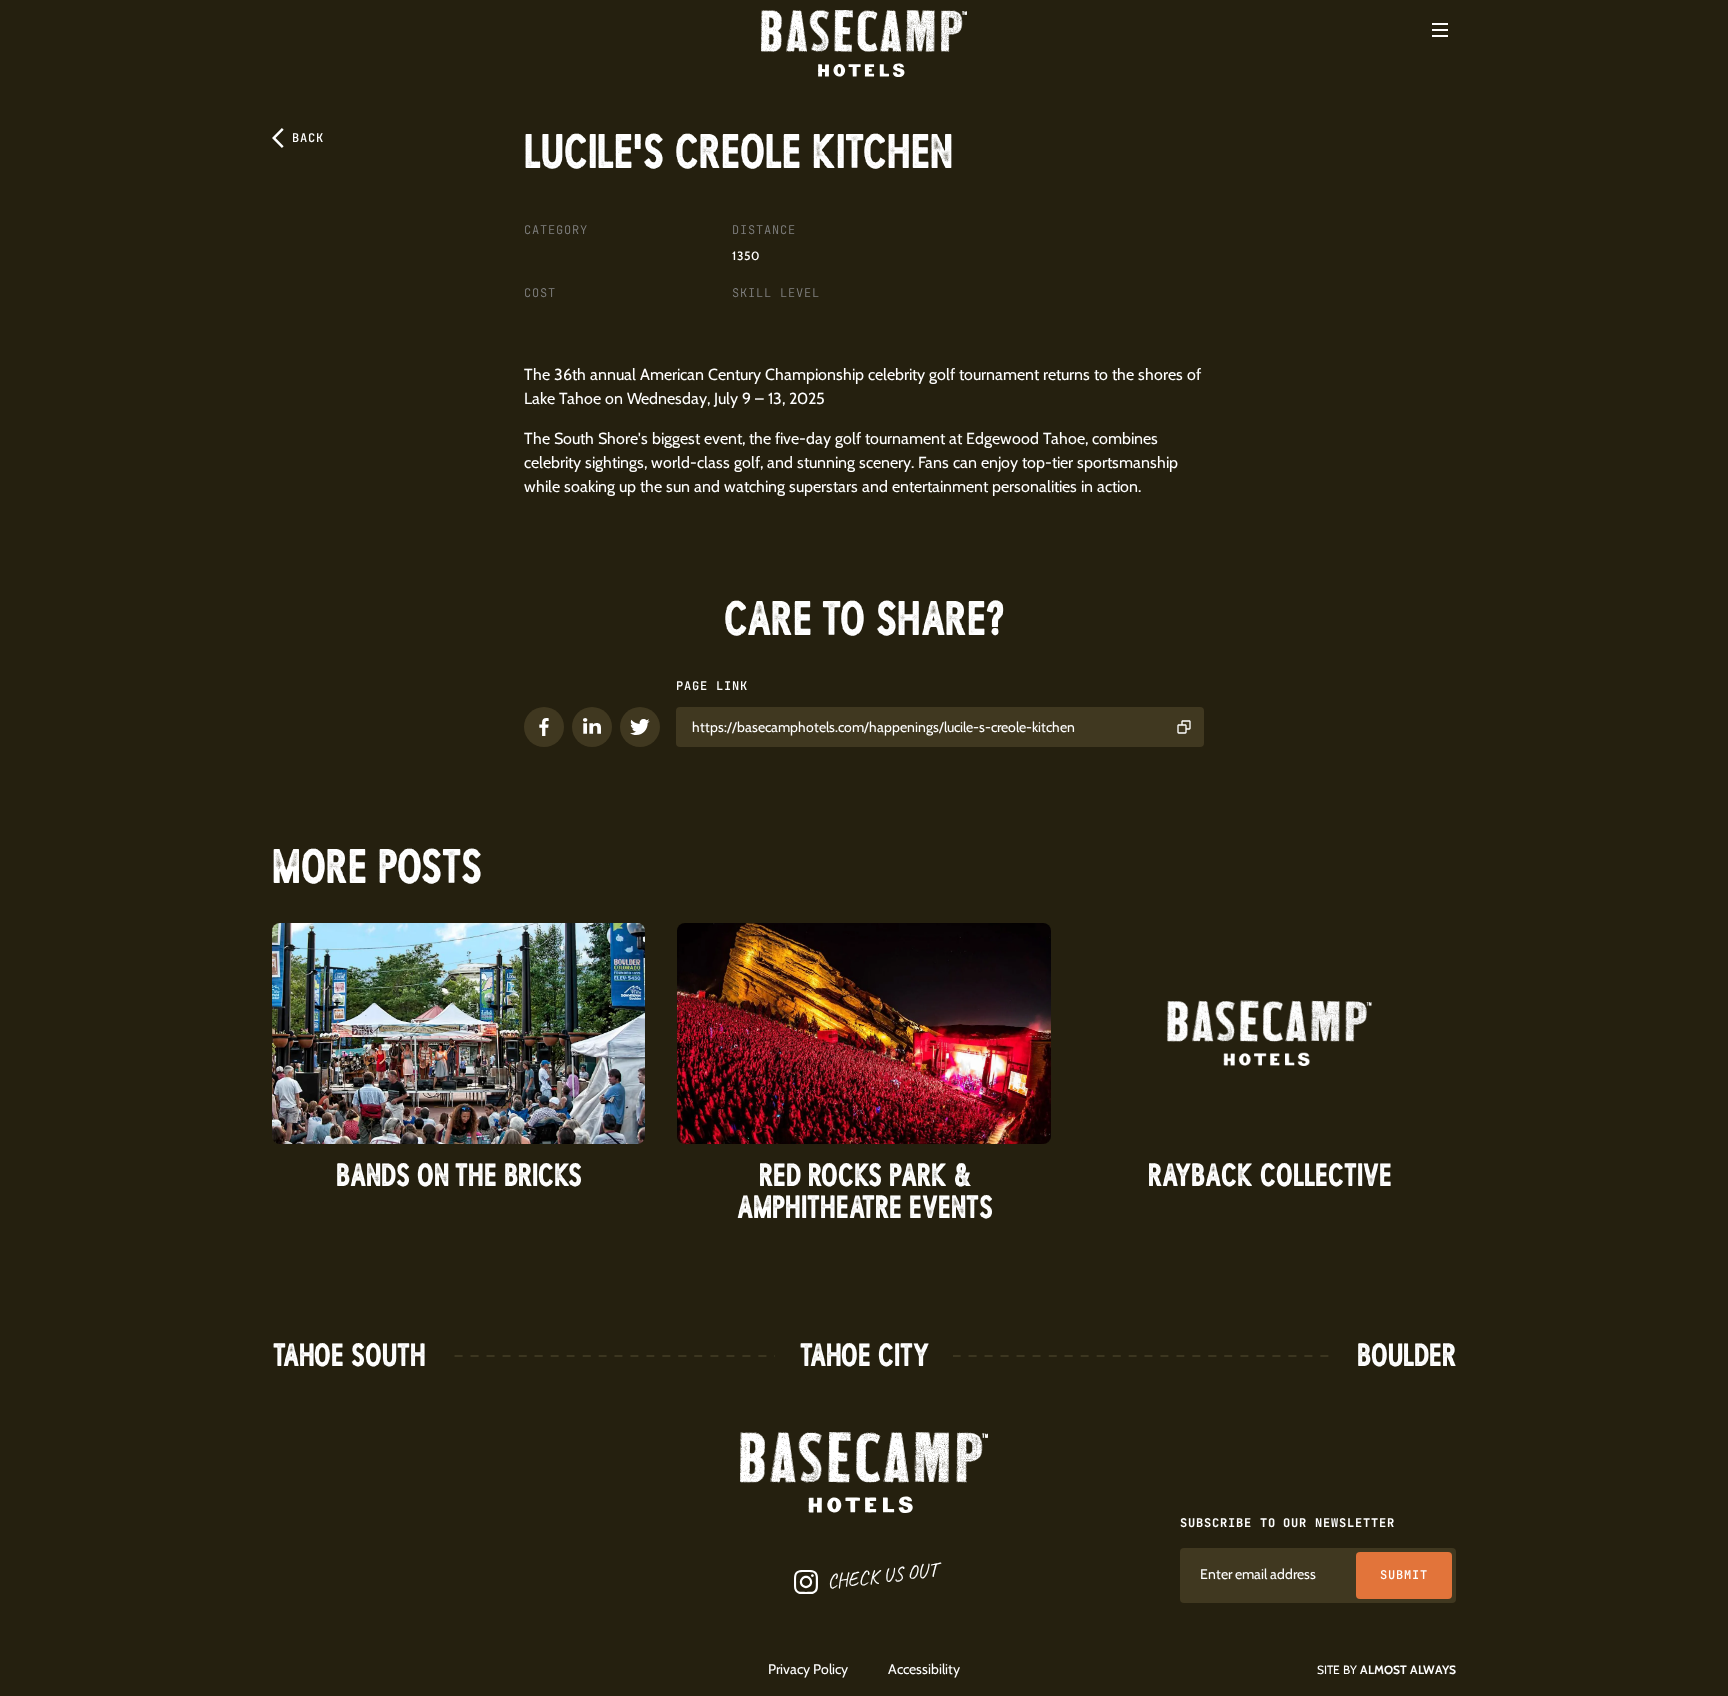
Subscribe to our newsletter (1287, 1523)
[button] (1440, 30)
